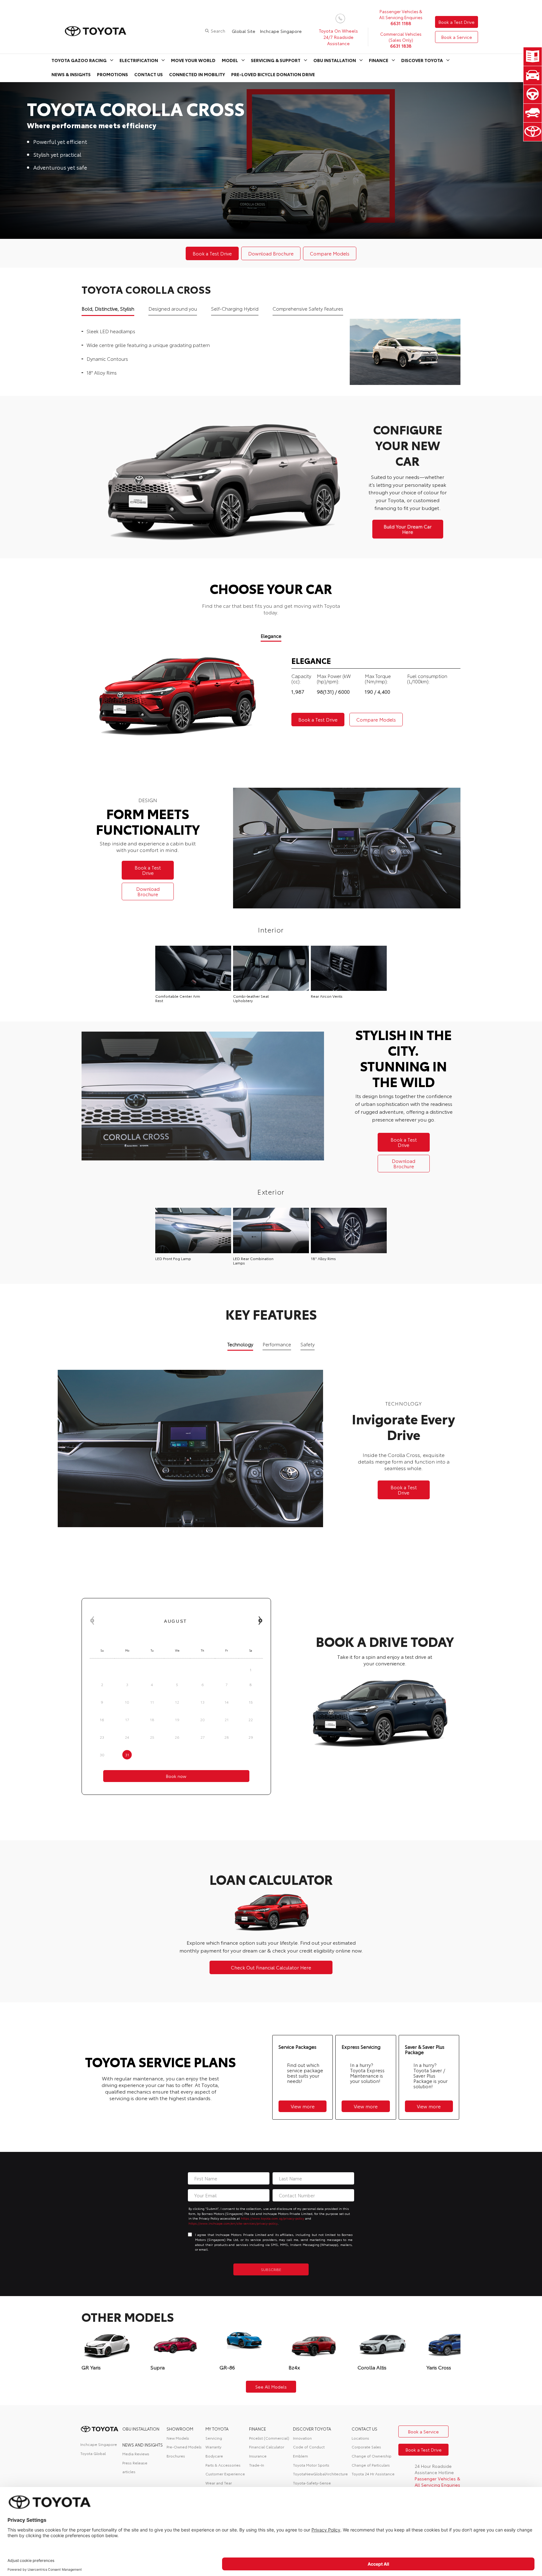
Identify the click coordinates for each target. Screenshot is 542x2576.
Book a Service (457, 37)
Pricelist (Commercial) (269, 2438)
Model (230, 60)
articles (129, 2471)
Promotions (112, 74)
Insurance (258, 2456)
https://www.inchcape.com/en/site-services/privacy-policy (233, 2223)
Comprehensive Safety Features (308, 308)
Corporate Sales (366, 2447)
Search (218, 31)
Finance (379, 60)
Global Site (244, 31)
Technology (240, 1344)
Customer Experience (225, 2474)
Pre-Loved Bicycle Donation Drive (273, 74)
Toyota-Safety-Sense (312, 2483)
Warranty (213, 2447)
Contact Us (149, 74)
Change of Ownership (372, 2456)
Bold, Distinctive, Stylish (108, 308)
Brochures (176, 2456)
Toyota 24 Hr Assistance (373, 2474)
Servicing (214, 2438)
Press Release (135, 2463)
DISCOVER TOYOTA (312, 2429)
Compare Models (330, 253)
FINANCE (258, 2429)
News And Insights (143, 2445)
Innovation (302, 2438)
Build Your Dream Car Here (408, 529)
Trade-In (257, 2465)
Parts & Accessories (223, 2465)
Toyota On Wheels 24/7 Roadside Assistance (338, 37)
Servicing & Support (276, 60)
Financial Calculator (267, 2447)
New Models (178, 2438)
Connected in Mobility (197, 74)
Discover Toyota (422, 60)
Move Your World (193, 60)
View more (303, 2106)
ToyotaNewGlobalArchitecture (320, 2474)
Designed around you (173, 308)
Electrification (139, 60)
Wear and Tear (219, 2483)
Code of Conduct (309, 2447)
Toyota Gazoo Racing (79, 60)
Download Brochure (271, 253)
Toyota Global (93, 2453)
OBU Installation (335, 60)
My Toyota (217, 2429)
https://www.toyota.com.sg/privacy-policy (273, 2218)
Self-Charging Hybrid (235, 308)
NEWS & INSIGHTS (71, 74)
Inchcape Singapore (281, 31)
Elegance (271, 636)
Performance (277, 1344)
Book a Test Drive (457, 22)
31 (127, 1755)
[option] (271, 160)
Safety (308, 1344)
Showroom (180, 2429)
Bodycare (214, 2456)
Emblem (300, 2456)
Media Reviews (136, 2454)
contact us (364, 2429)
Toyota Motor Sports (311, 2465)
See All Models (271, 2387)
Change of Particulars (371, 2465)
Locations (360, 2438)
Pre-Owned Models (184, 2447)
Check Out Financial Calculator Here (271, 1967)
